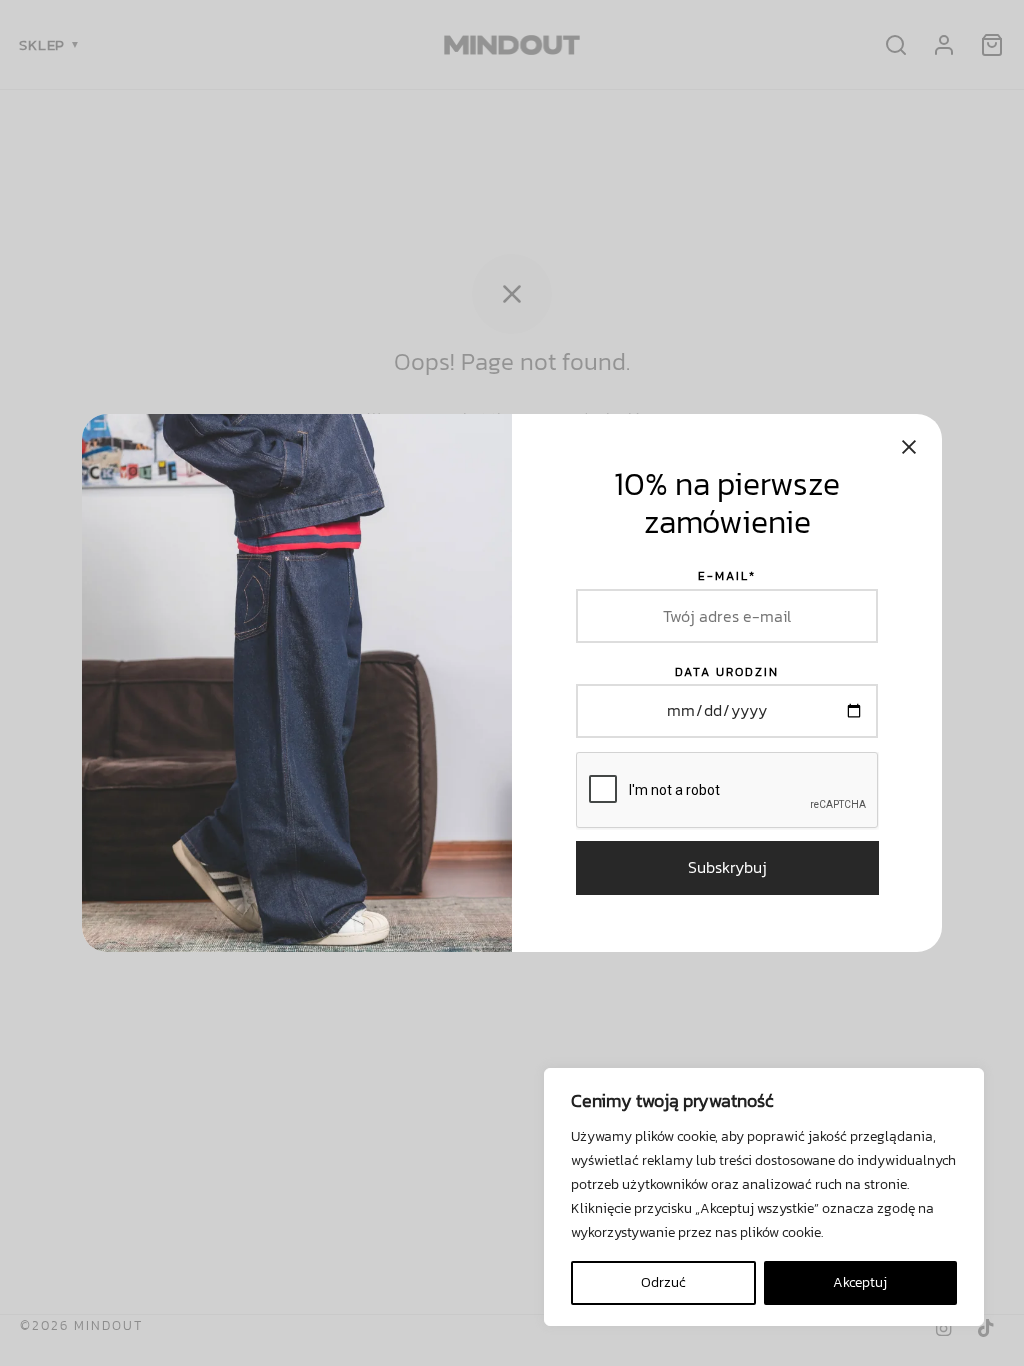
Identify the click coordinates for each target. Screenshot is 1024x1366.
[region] (764, 1197)
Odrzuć (663, 1282)
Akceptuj (860, 1282)
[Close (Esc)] (909, 447)
